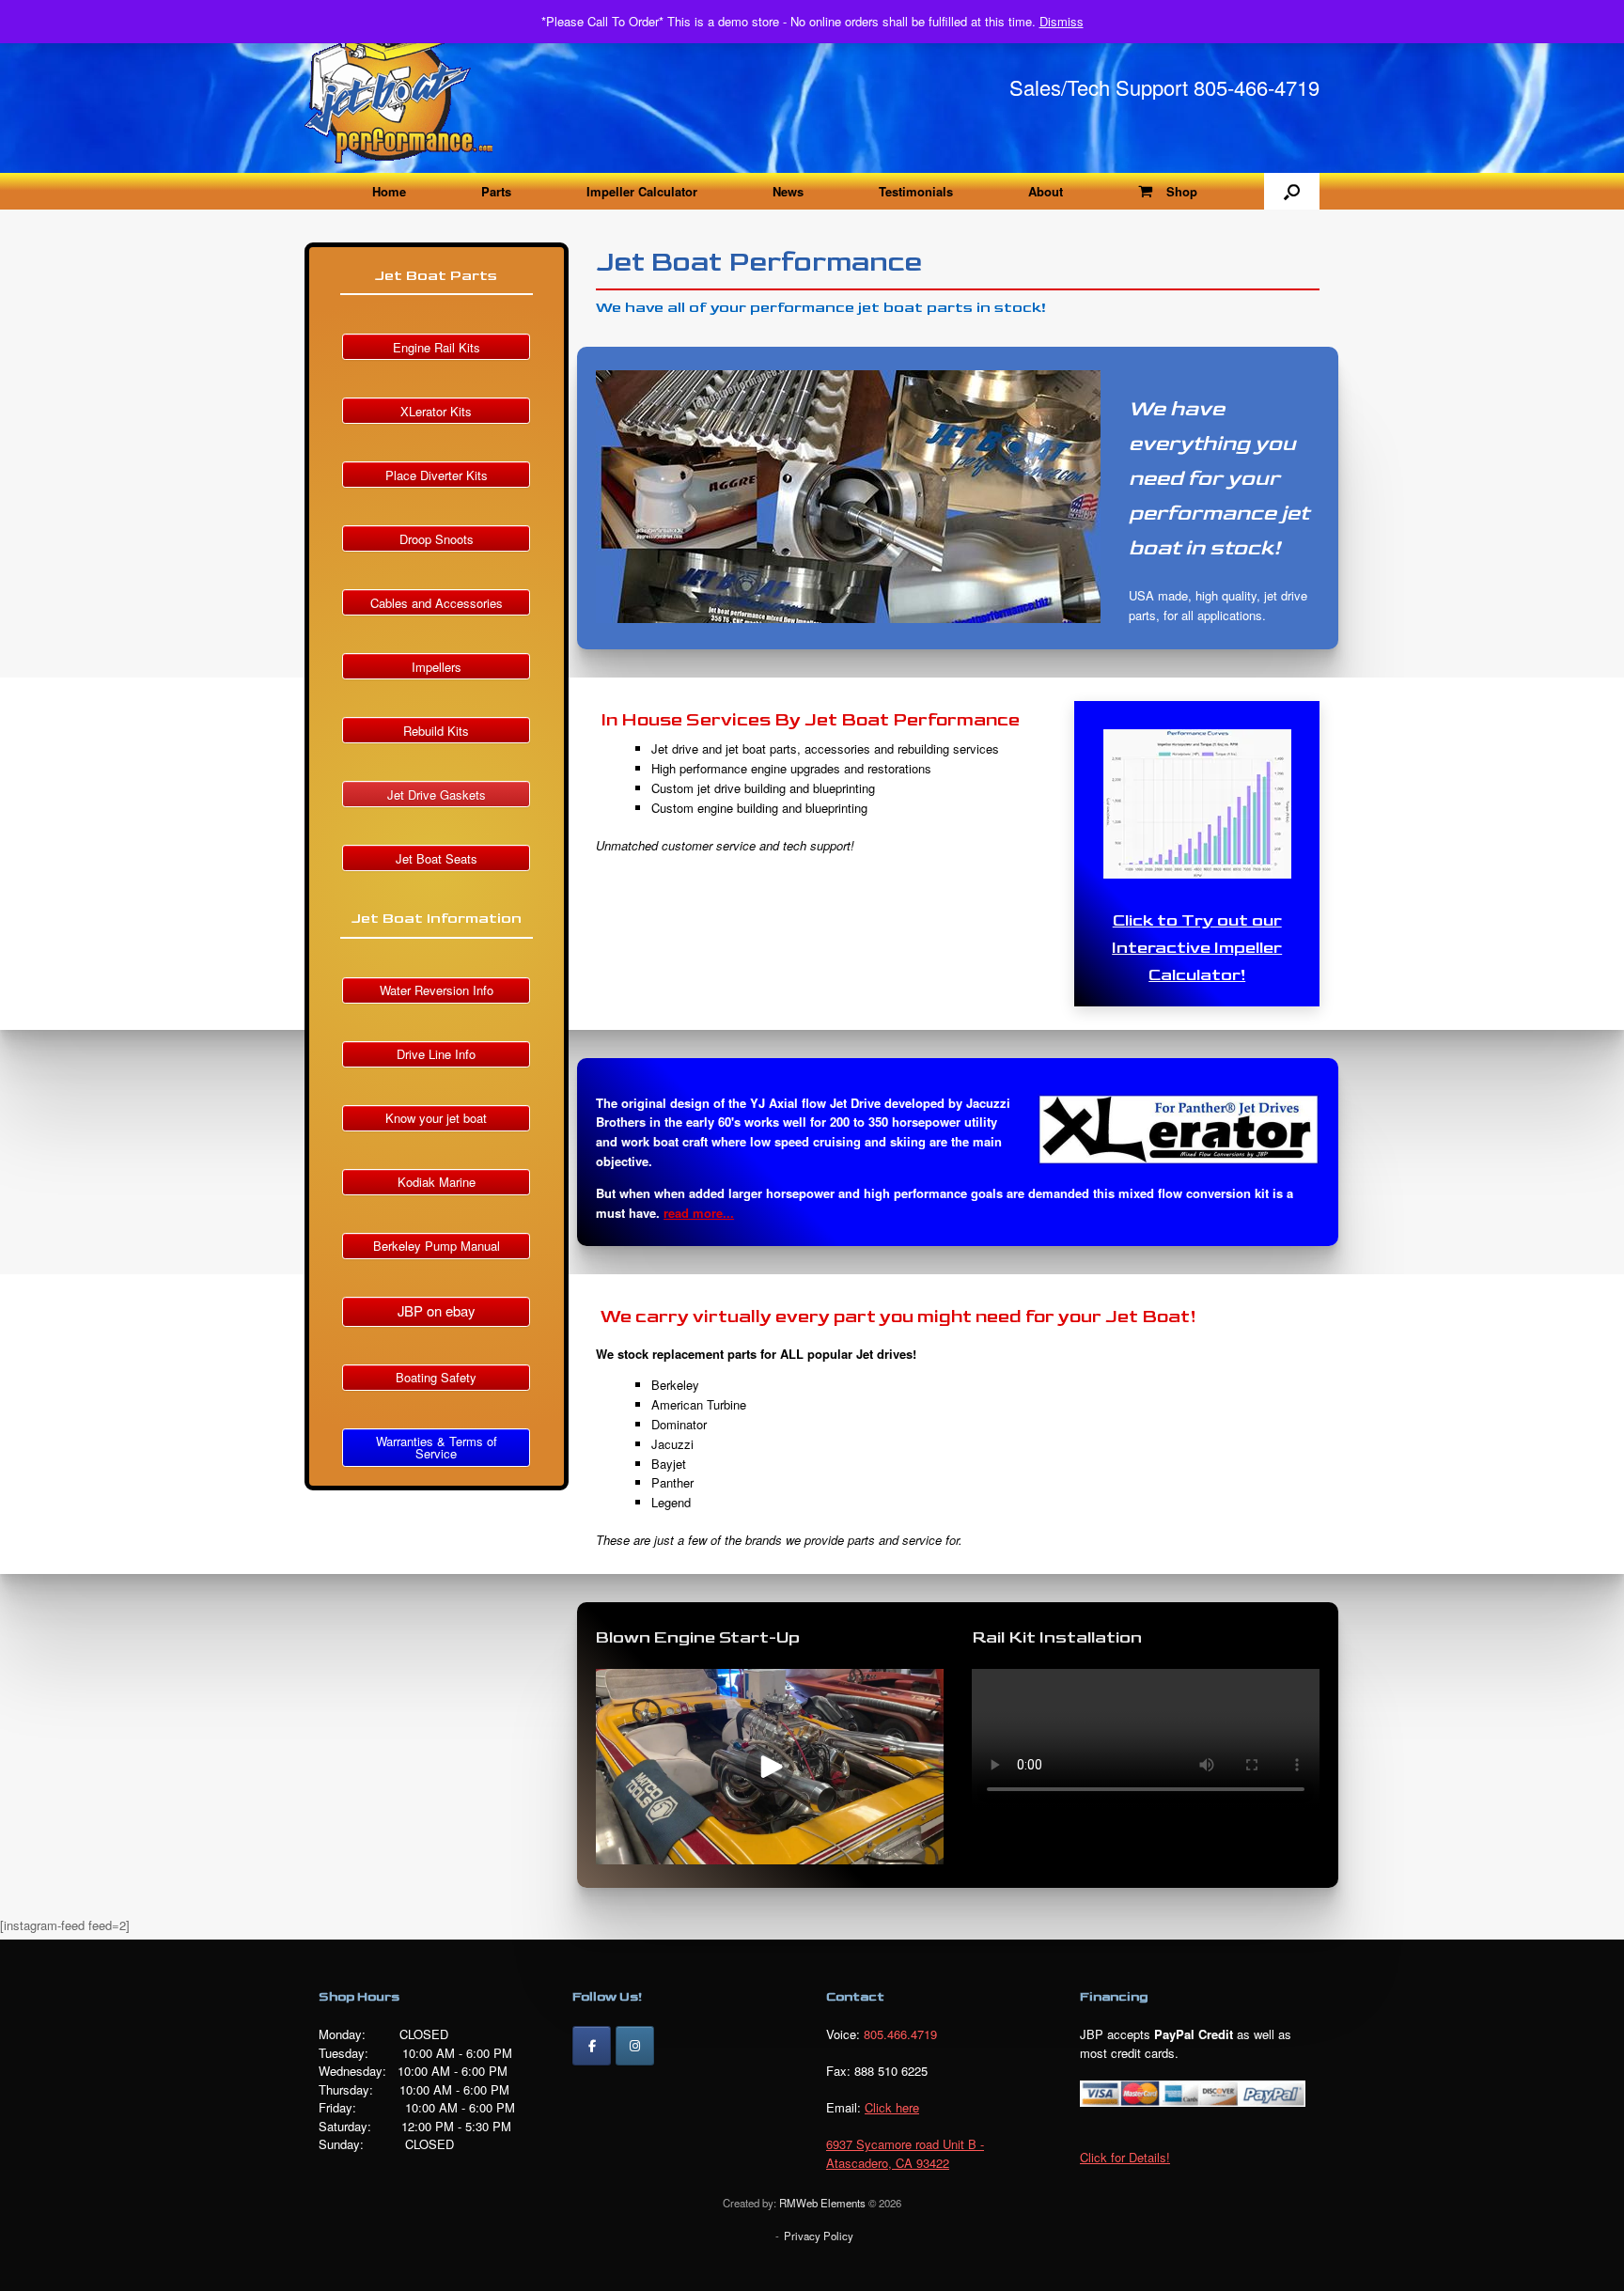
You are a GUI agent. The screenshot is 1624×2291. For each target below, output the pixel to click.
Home (389, 191)
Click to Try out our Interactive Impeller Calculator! (1197, 948)
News (788, 191)
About (1046, 191)
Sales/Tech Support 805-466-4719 (1164, 87)
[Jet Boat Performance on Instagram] (635, 2046)
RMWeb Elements (822, 2203)
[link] (905, 2153)
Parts (496, 191)
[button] (1292, 191)
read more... (699, 1213)
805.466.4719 (900, 2034)
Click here (892, 2107)
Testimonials (916, 191)
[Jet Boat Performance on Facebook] (592, 2046)
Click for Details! (1125, 2157)
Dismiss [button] (1062, 21)
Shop (1182, 191)
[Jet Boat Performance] (398, 86)
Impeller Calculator (642, 191)
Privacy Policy (819, 2236)
